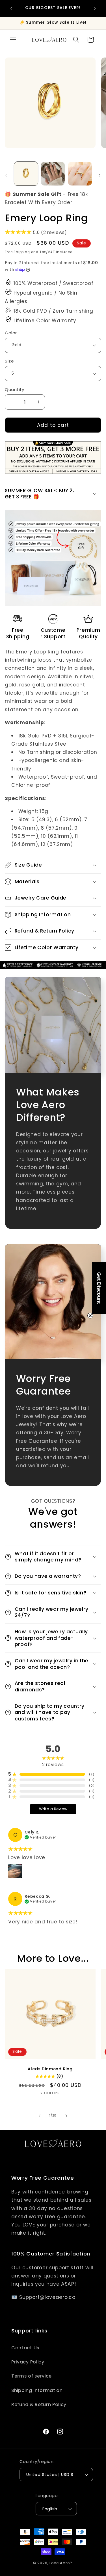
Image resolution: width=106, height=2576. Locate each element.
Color (11, 333)
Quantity (15, 389)
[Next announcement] (95, 8)
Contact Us (25, 2348)
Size (9, 361)
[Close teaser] (90, 1316)
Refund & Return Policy (39, 2404)
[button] (13, 40)
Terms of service (32, 2376)
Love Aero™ (61, 2563)
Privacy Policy (28, 2362)
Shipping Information (37, 2390)
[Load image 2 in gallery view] (53, 174)
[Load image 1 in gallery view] (26, 174)
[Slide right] (100, 175)
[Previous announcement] (11, 8)
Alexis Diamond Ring (50, 2069)
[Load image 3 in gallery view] (80, 174)
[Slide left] (6, 175)
